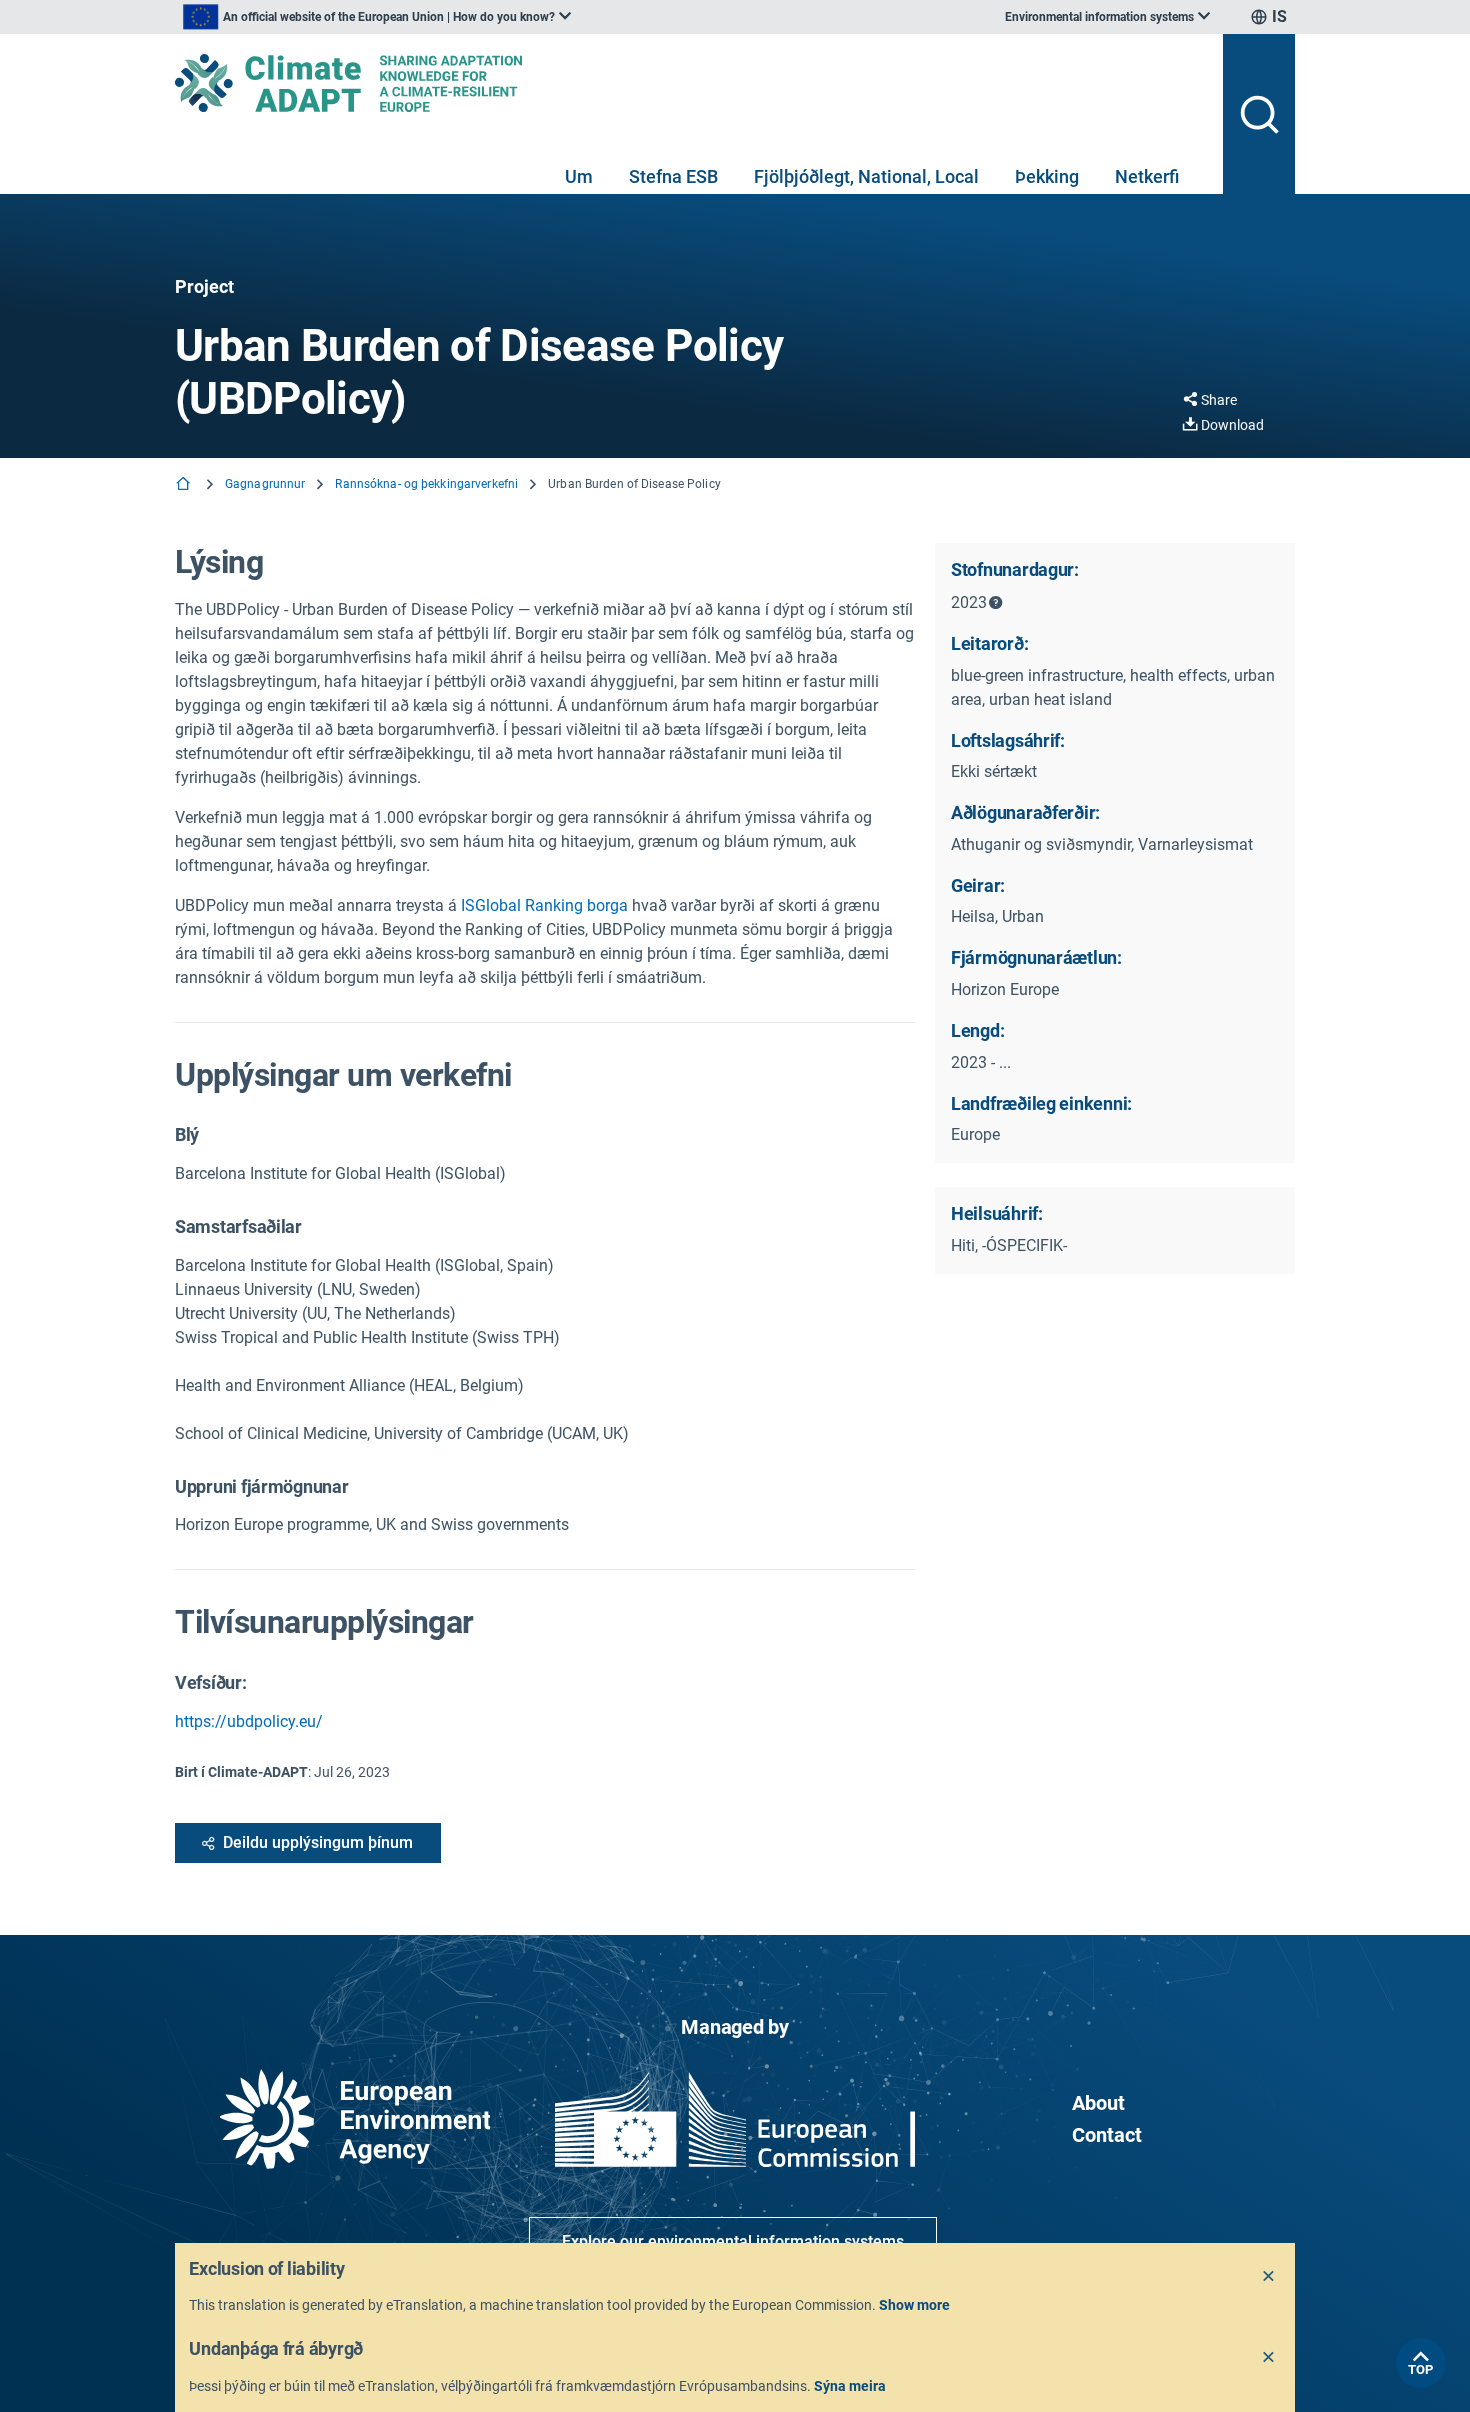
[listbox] (377, 17)
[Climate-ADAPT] (691, 83)
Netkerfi (1147, 176)
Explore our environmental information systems (733, 2241)
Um (579, 176)
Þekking (1047, 176)
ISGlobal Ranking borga (544, 905)
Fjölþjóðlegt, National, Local (866, 176)
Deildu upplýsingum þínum (318, 1842)
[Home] (185, 485)
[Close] (1269, 2277)
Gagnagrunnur (265, 484)
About (1098, 2103)
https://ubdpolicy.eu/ (249, 1721)
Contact (1107, 2135)
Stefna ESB (673, 176)
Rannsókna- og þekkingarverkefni (426, 484)
